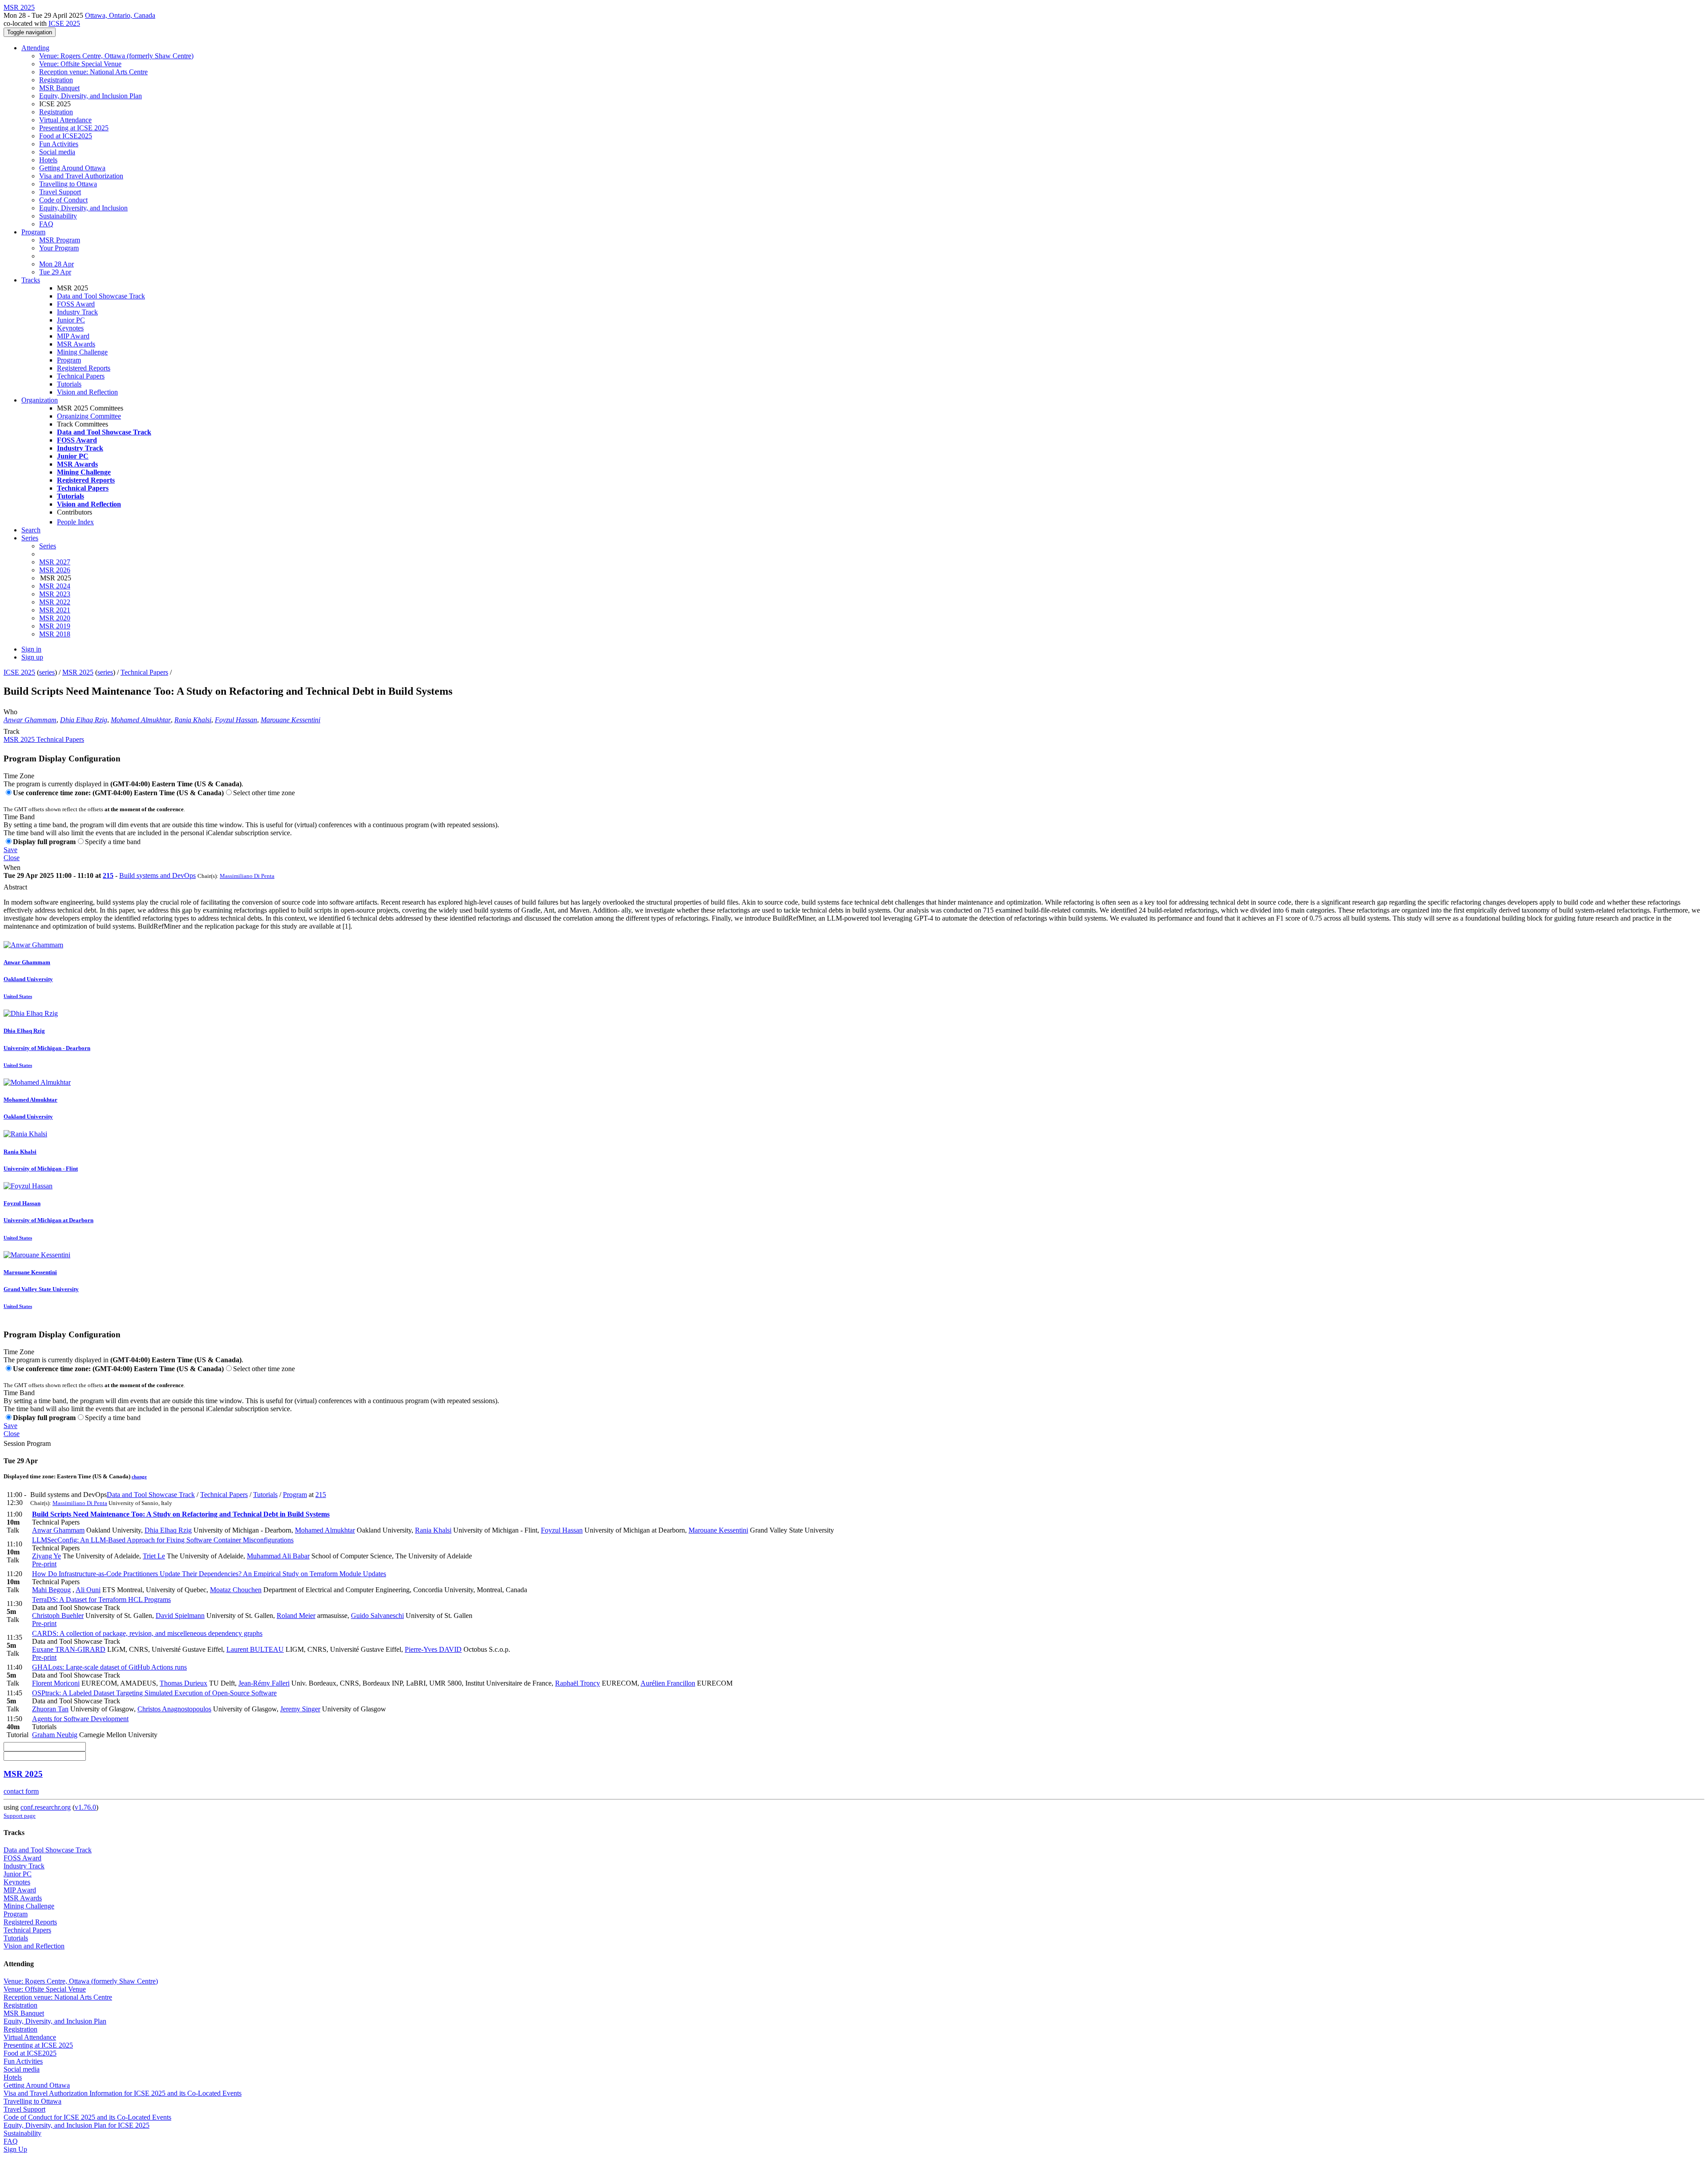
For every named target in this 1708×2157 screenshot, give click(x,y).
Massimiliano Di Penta (247, 876)
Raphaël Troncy (578, 1683)
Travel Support (60, 192)
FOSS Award (76, 304)
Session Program (27, 1443)
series (47, 672)
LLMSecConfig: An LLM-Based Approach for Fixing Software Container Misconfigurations (163, 1540)
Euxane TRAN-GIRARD (69, 1649)
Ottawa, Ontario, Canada (120, 15)
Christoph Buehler (58, 1616)
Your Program (59, 248)
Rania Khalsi (193, 720)
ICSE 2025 (64, 23)
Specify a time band (113, 842)
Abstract (15, 887)
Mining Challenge (82, 352)
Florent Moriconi (56, 1683)
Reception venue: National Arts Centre (93, 72)
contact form (21, 1791)
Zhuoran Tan (50, 1709)
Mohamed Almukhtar (141, 720)
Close (12, 858)
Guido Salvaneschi (377, 1616)
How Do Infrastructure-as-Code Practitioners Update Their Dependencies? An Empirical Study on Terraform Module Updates (209, 1574)
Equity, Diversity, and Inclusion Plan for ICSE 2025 (77, 2125)
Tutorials (69, 384)
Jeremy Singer (300, 1709)
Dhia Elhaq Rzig (84, 720)
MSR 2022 (55, 602)
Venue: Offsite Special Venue (80, 64)
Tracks (31, 280)
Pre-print (44, 1564)
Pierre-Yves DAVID (433, 1649)
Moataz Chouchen (236, 1590)
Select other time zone (264, 793)
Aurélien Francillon (668, 1683)
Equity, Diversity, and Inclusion (83, 208)
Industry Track (77, 312)
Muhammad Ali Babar (278, 1556)
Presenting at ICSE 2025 (74, 128)
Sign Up (15, 2149)
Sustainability (58, 216)
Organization (40, 400)
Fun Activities (59, 144)
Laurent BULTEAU (255, 1649)
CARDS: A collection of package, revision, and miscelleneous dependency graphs (147, 1633)
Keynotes (70, 328)
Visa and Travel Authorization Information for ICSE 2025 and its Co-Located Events (123, 2093)
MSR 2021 (55, 610)
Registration (56, 80)
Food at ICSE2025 (66, 136)
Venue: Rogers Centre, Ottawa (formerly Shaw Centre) (116, 56)
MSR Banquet (59, 88)
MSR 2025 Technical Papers (44, 739)
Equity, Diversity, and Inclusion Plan (91, 96)
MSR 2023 (55, 594)
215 (108, 875)
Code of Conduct (63, 200)
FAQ (46, 224)
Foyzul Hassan (236, 720)
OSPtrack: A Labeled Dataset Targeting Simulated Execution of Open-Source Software (154, 1693)
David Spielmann (180, 1616)
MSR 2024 (55, 586)
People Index (75, 522)
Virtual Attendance (65, 120)
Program (33, 232)
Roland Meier (296, 1616)
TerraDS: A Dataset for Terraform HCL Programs (101, 1600)
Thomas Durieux (183, 1683)
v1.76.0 (85, 1807)
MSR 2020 (55, 618)
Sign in (31, 649)
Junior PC (71, 320)
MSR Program (60, 240)
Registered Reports (84, 368)
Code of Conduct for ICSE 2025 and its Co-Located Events (87, 2117)
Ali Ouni (88, 1590)
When (12, 867)
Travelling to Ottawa (68, 184)
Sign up (32, 657)
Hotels (48, 160)
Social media (57, 152)
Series (48, 546)
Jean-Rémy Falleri (264, 1683)
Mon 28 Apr (56, 264)
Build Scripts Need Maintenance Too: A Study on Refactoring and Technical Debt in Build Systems (181, 1514)
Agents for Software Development (80, 1719)
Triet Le (154, 1556)
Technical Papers (81, 376)
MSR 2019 (55, 626)
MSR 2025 (78, 672)
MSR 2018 (55, 634)
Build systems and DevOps (157, 875)
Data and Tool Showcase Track (101, 296)
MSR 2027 (55, 562)
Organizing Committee (89, 416)
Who (10, 712)
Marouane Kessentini (290, 720)
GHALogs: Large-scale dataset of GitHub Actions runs (109, 1667)
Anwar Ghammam (30, 720)
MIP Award (73, 336)
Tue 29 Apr (55, 272)
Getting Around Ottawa (72, 168)
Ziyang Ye (46, 1556)
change (139, 1477)
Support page (20, 1816)
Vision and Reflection (87, 392)
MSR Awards (76, 344)
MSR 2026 (55, 570)
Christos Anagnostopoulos (174, 1709)
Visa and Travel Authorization (81, 176)
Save (10, 850)
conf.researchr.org (46, 1807)
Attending (35, 48)
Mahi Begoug (51, 1590)
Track (12, 731)
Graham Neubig (55, 1735)
